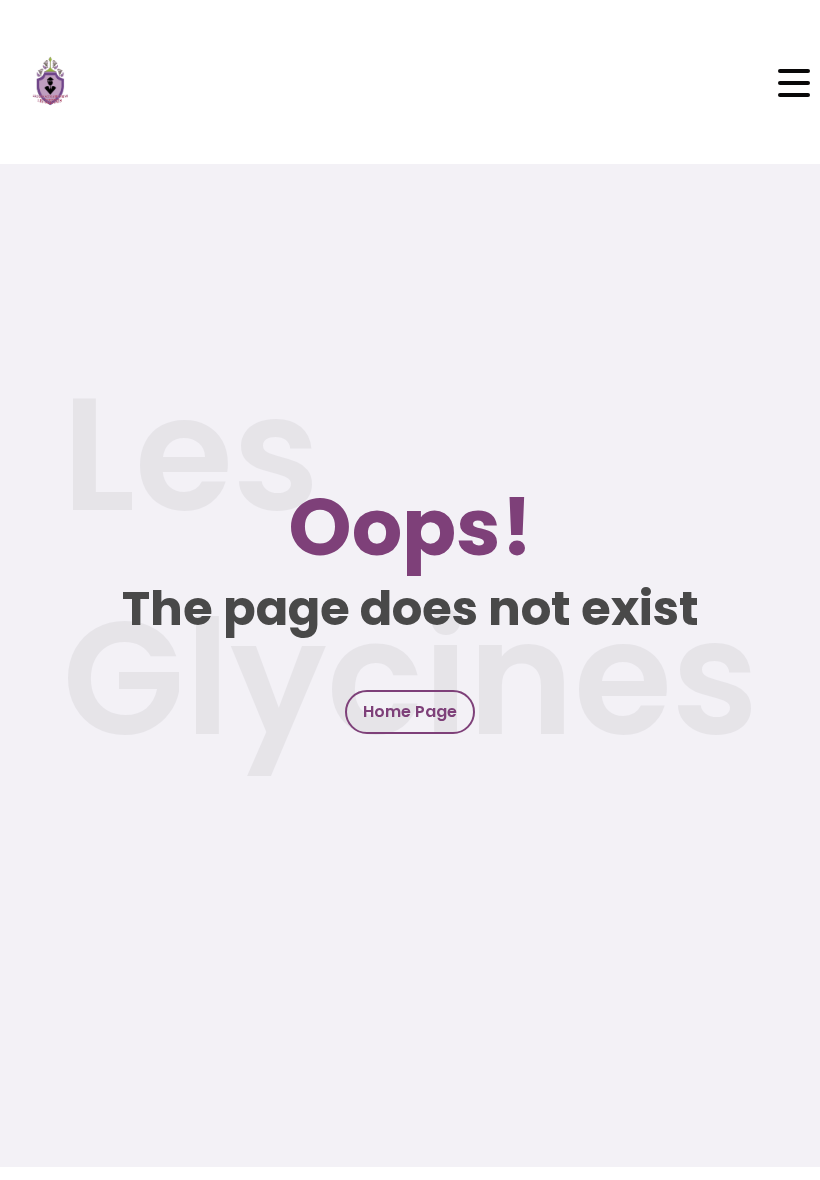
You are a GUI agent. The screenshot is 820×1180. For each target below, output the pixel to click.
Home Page (410, 711)
